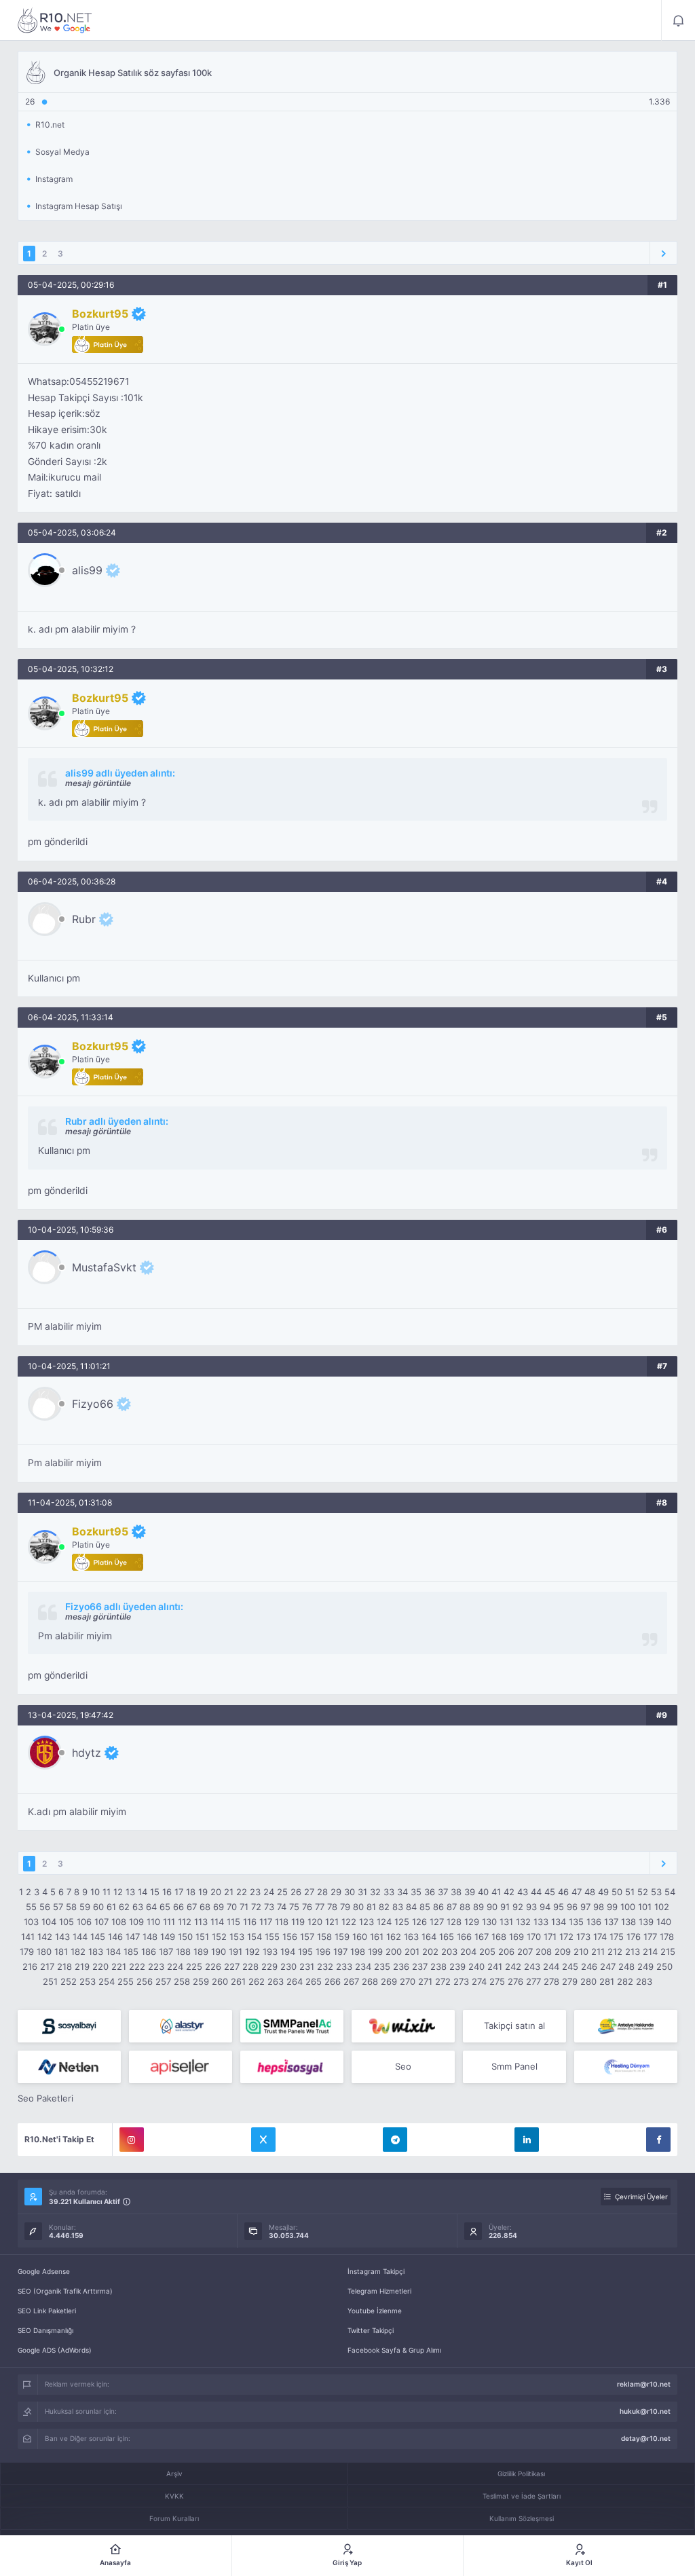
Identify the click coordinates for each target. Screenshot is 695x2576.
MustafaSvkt (104, 1267)
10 (95, 1892)
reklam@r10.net (644, 2384)
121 (332, 1922)
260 (220, 1981)
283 (644, 1981)
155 (272, 1937)
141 (28, 1937)
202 (430, 1952)
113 (201, 1922)
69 (219, 1907)
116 (250, 1922)
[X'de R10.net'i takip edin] (263, 2140)
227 (232, 1966)
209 (563, 1952)
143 (62, 1937)
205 (487, 1952)
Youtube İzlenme (375, 2311)
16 (167, 1892)
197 (340, 1952)
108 (119, 1922)
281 (607, 1981)
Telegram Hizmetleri (379, 2291)
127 (437, 1922)
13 (130, 1892)
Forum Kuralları (174, 2518)
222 (137, 1966)
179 (27, 1952)
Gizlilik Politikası (521, 2474)
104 (49, 1922)
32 (375, 1892)
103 (31, 1922)
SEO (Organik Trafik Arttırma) (65, 2291)
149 (168, 1937)
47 (577, 1892)
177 (650, 1937)
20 (216, 1892)
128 (454, 1922)
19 (203, 1892)
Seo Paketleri (45, 2098)
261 (238, 1981)
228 (250, 1966)
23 (255, 1892)
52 (643, 1892)
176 (634, 1937)
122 (349, 1922)
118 (282, 1922)
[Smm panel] (292, 2026)
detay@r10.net (646, 2438)
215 (668, 1952)
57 (58, 1907)
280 (588, 1981)
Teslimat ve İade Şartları (522, 2496)
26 (296, 1892)
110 (153, 1922)
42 (509, 1892)
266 (333, 1981)
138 (628, 1922)
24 (269, 1892)
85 (425, 1907)
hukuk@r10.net (645, 2411)
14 (143, 1892)
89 (478, 1907)
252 (69, 1981)
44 (536, 1892)
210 (581, 1952)
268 (370, 1981)
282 (625, 1981)
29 (336, 1892)
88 (465, 1907)
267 (351, 1981)
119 (298, 1922)
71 (244, 1907)
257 (163, 1981)
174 (600, 1937)
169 (516, 1937)
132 (523, 1922)
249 (645, 1966)
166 (464, 1937)
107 (101, 1922)
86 (438, 1907)
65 (165, 1907)
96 (572, 1907)
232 (325, 1966)
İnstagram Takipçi (376, 2271)
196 (323, 1952)
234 (363, 1966)
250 (664, 1966)
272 (443, 1981)
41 (496, 1892)
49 (603, 1892)
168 (499, 1937)
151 (202, 1937)
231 (307, 1966)
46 (563, 1892)
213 (633, 1952)
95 (559, 1907)
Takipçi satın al (514, 2026)
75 (294, 1907)
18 (191, 1892)
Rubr (84, 919)
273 (461, 1981)
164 (429, 1937)
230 (288, 1966)
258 (182, 1981)
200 (394, 1952)
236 (401, 1966)
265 (314, 1981)
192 (252, 1952)
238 (438, 1966)
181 (61, 1952)
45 (550, 1892)
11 (107, 1892)
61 (111, 1907)
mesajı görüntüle (98, 783)
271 (425, 1981)
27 (309, 1892)
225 (194, 1966)
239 (457, 1966)
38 (456, 1892)
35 (416, 1892)
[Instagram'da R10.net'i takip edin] (132, 2140)
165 (447, 1937)
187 (166, 1952)
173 (583, 1937)
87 (452, 1907)
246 (589, 1966)
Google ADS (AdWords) (55, 2350)
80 (358, 1907)
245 (570, 1966)
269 (389, 1981)
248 (626, 1966)
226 (213, 1966)
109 (136, 1922)
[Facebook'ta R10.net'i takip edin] (658, 2140)
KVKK (174, 2496)
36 (430, 1892)
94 (545, 1907)
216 (30, 1966)
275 (497, 1981)
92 (518, 1907)
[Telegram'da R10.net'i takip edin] (395, 2140)
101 (645, 1907)
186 (149, 1952)
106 (84, 1922)
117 (266, 1922)
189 (201, 1952)
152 (219, 1937)
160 (360, 1937)
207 (525, 1952)
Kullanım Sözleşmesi (522, 2518)
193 (270, 1952)
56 (45, 1907)
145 (98, 1937)
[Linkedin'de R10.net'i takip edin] (527, 2140)
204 (468, 1952)
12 (118, 1892)
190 (219, 1952)
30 (350, 1892)
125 (402, 1922)
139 (646, 1922)
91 (505, 1907)
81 (371, 1907)
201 (412, 1952)
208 (544, 1952)
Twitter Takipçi (371, 2330)
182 (78, 1952)
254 (107, 1981)
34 (402, 1892)
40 (483, 1892)
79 (345, 1907)
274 (479, 1981)
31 (362, 1892)
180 (44, 1952)
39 (470, 1892)
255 (126, 1981)
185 (131, 1952)
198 (358, 1952)
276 (515, 1981)
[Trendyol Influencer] (403, 2026)
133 (541, 1922)
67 (192, 1907)
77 (320, 1907)
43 (523, 1892)
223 (156, 1966)
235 (382, 1966)
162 (394, 1937)
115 (233, 1922)
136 (594, 1922)
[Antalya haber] (626, 2026)
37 (443, 1892)
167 (482, 1937)
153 (237, 1937)
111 (169, 1922)
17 (179, 1892)
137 (611, 1922)
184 (113, 1952)
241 (495, 1966)
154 (255, 1937)
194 (288, 1952)
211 (598, 1952)
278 (551, 1981)
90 (492, 1907)
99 (612, 1907)
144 (80, 1937)
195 (305, 1952)
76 (307, 1907)
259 (201, 1981)
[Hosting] (181, 2026)
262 (257, 1981)
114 (217, 1922)
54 (670, 1892)
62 (124, 1907)
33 (389, 1892)
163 (411, 1937)
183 (96, 1952)
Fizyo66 (93, 1404)
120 (315, 1922)
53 (656, 1892)
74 (282, 1907)
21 (229, 1892)
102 (662, 1907)
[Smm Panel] (69, 2026)
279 (570, 1981)
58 (71, 1907)
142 (45, 1937)
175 (617, 1937)
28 (322, 1892)
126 (419, 1922)
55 (31, 1907)
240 (476, 1966)
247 (608, 1966)
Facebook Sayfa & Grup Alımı (394, 2350)
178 (667, 1937)
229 (269, 1966)
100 (628, 1907)
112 (185, 1922)
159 (342, 1937)
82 (384, 1907)
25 (282, 1892)
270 (408, 1981)
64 (151, 1907)
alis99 (87, 570)
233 (344, 1966)
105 (67, 1922)
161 (377, 1937)
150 (185, 1937)
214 (650, 1952)
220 (100, 1966)
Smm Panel (514, 2066)
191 (236, 1952)
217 (47, 1966)
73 (269, 1907)
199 (375, 1952)
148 (150, 1937)
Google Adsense (44, 2271)
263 (276, 1981)
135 (576, 1922)
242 (513, 1966)
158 (324, 1937)
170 (534, 1937)
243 (532, 1966)
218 (64, 1966)
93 (531, 1907)
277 (533, 1981)
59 (85, 1907)
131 (506, 1922)
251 (50, 1981)
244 (551, 1966)
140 (664, 1922)
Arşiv (174, 2474)
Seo (403, 2066)
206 (506, 1952)
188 (183, 1952)
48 (590, 1892)
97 (585, 1907)
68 (205, 1907)
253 (88, 1981)
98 (599, 1907)
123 (367, 1922)
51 (630, 1892)
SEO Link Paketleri (47, 2311)
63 (138, 1907)
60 (98, 1907)
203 (449, 1952)
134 (559, 1922)
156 (290, 1937)
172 (566, 1937)
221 (119, 1966)
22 (242, 1892)
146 (115, 1937)
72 (256, 1907)
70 (232, 1907)
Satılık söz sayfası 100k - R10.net (55, 20)
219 (82, 1966)
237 (420, 1966)
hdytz (87, 1753)
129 (472, 1922)
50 (617, 1892)
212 (615, 1952)
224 (175, 1966)
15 (155, 1892)
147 (133, 1937)
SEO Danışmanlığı (45, 2330)
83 (398, 1907)
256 (145, 1981)
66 (179, 1907)
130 (489, 1922)
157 (307, 1937)
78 (332, 1907)
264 (295, 1981)
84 (411, 1907)
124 (384, 1922)
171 (550, 1937)
